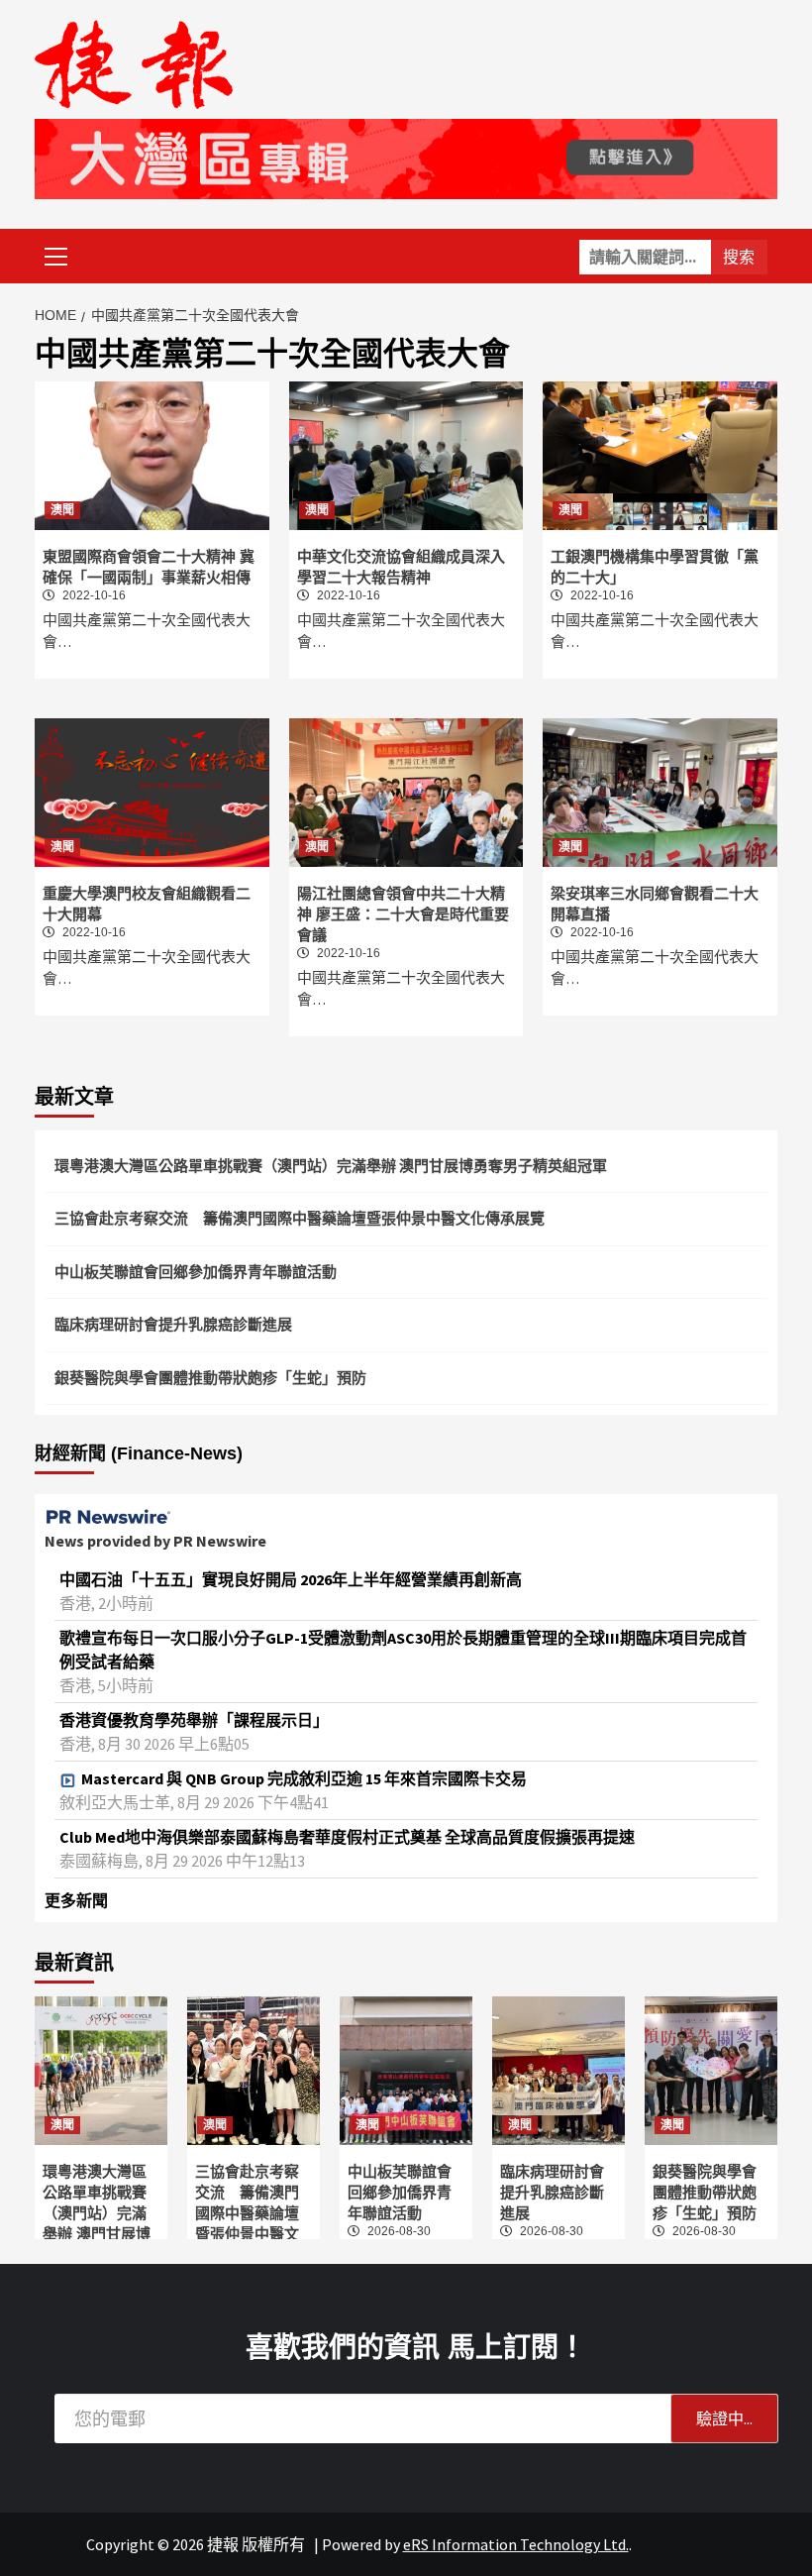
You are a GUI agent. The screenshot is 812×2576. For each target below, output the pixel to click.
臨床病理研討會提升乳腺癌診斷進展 (173, 1324)
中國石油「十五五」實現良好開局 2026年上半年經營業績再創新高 (291, 1579)
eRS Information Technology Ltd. (516, 2544)
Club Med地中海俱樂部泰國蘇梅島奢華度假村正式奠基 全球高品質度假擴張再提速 (347, 1837)
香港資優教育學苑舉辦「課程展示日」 (194, 1720)
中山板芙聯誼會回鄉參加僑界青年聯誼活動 (196, 1272)
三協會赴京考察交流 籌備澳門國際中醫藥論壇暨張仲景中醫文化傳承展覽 (300, 1218)
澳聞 (62, 510)
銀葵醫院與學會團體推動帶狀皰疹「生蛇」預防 (210, 1378)
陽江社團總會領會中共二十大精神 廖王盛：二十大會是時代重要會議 (403, 914)
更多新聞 (76, 1900)
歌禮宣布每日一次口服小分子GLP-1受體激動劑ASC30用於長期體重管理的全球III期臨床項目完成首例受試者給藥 (403, 1650)
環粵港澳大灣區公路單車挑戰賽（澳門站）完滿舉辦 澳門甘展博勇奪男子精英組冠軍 (331, 1166)
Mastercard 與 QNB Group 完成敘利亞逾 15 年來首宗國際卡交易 (304, 1778)
